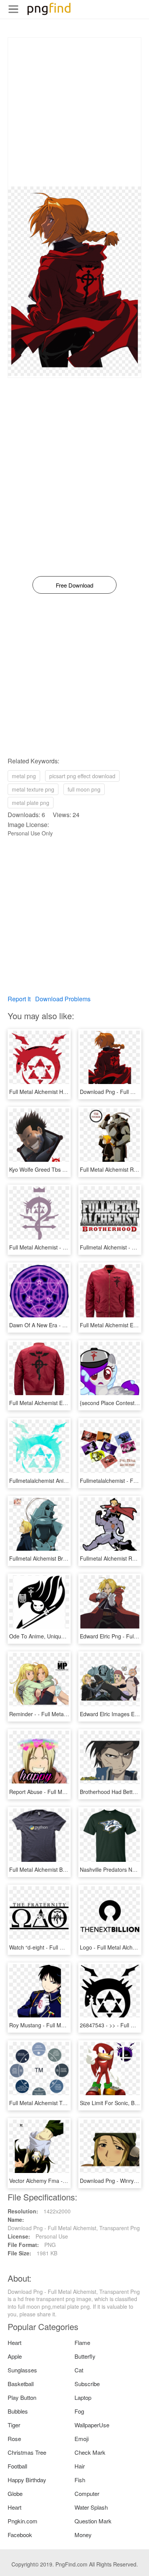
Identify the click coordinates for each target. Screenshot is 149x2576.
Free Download (74, 585)
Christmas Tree (27, 2452)
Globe (15, 2493)
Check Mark (90, 2452)
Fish (80, 2480)
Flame (82, 2342)
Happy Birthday (27, 2480)
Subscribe (87, 2384)
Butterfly (85, 2356)
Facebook (20, 2535)
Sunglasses (22, 2370)
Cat (79, 2370)
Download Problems (63, 999)
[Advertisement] (74, 112)
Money (83, 2535)
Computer (87, 2493)
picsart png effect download (82, 776)
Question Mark (93, 2521)
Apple (15, 2356)
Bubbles (18, 2411)
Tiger (14, 2425)
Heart (15, 2342)
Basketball (21, 2384)
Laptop (83, 2397)
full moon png (84, 789)
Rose (14, 2439)
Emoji (82, 2439)
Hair (80, 2466)
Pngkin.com (23, 2521)
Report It (19, 999)
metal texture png (33, 789)
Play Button (22, 2397)
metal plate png (31, 803)
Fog (79, 2411)
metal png (24, 776)
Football (17, 2466)
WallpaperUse (92, 2425)
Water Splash (91, 2507)
